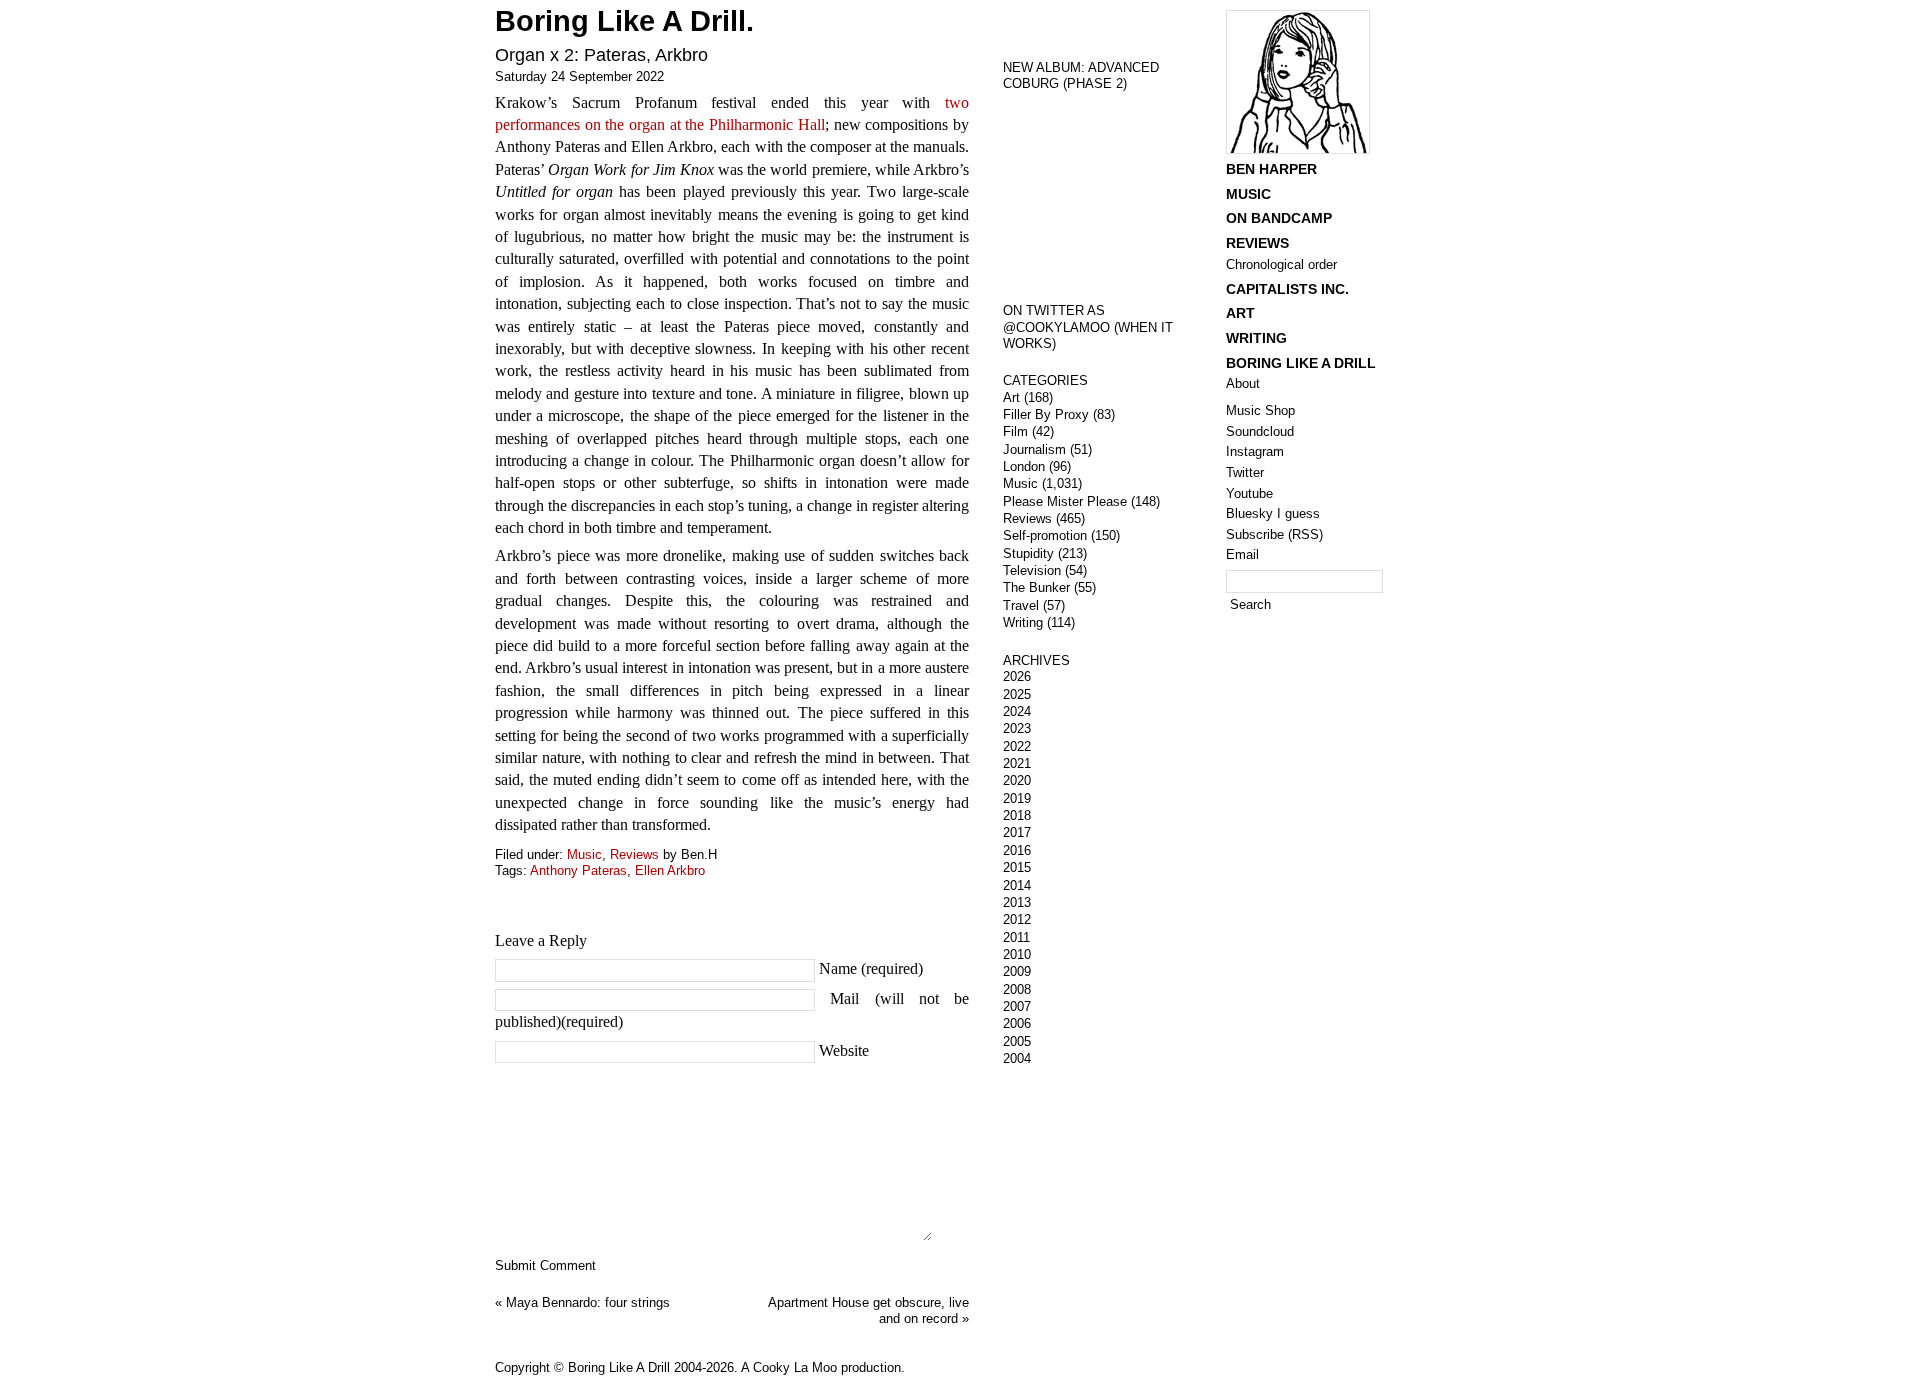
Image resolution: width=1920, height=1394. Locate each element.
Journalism (1034, 449)
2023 (1017, 728)
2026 (1017, 676)
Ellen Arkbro (670, 870)
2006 (1017, 1023)
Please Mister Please (1065, 501)
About (1243, 383)
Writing (1023, 622)
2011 (1016, 937)
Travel (1021, 605)
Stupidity (1028, 553)
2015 (1017, 867)
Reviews (634, 854)
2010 (1017, 954)
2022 (1017, 746)
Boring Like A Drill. (624, 21)
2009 (1017, 971)
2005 (1017, 1041)
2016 (1017, 850)
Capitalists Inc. (1287, 289)
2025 (1017, 694)
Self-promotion (1045, 535)
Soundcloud (1260, 431)
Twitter (1245, 472)
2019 (1017, 798)
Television (1032, 570)
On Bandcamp (1279, 218)
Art (1011, 397)
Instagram (1255, 451)
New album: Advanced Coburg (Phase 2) (1081, 76)
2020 (1017, 780)
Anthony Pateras (578, 870)
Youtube (1249, 493)
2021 (1017, 763)
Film (1015, 431)
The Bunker (1036, 587)
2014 (1017, 885)
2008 (1017, 989)
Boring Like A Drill (1301, 363)
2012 (1017, 919)
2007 (1017, 1006)
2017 (1017, 832)
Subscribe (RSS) (1274, 534)
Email (1242, 554)
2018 (1017, 815)
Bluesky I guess (1273, 513)
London (1024, 466)
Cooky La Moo (795, 1367)
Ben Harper (1271, 169)
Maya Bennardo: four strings (588, 1302)
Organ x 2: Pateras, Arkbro (601, 55)
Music (584, 854)
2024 (1017, 711)
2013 (1017, 902)
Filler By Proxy (1046, 414)
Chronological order (1281, 264)
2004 (1017, 1058)
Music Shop (1260, 410)
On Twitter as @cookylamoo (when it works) (1088, 327)
